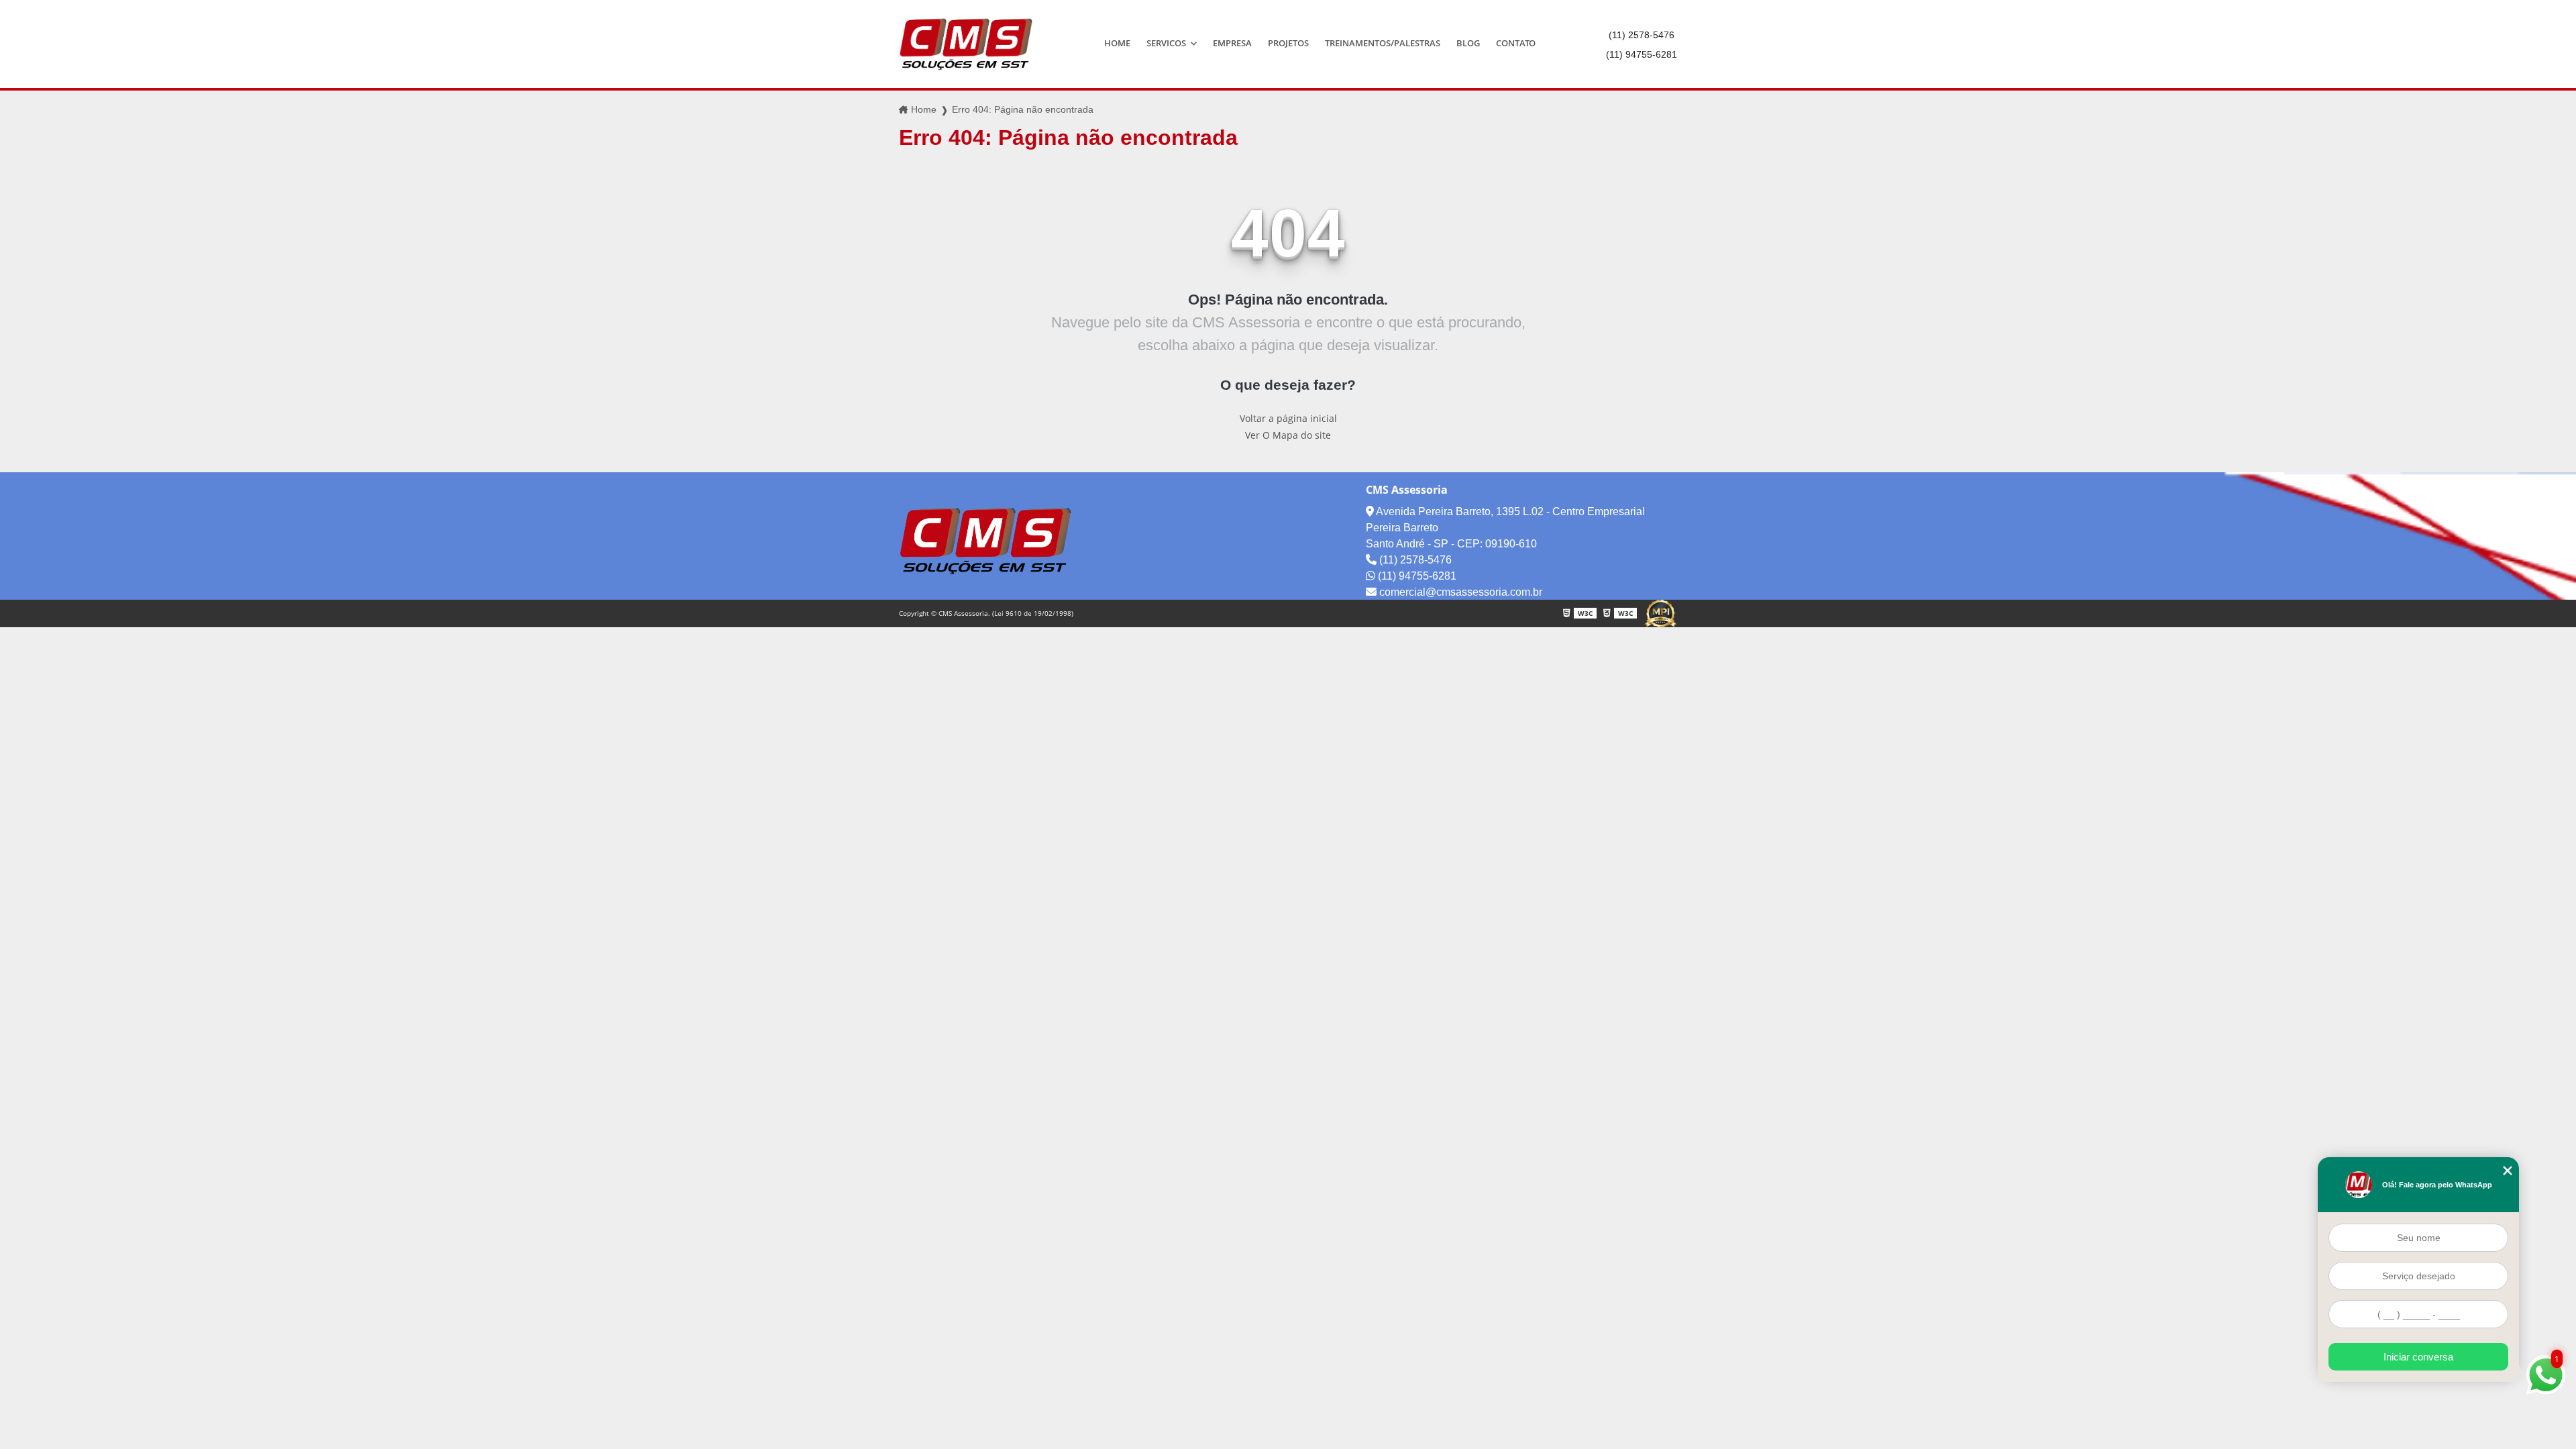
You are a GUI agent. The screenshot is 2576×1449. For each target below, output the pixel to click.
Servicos (1167, 43)
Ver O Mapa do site (1288, 435)
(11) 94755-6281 (1642, 54)
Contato (1516, 43)
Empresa (1232, 43)
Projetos (1288, 43)
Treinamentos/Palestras (1383, 43)
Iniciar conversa (2418, 1357)
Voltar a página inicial (1288, 418)
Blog (1468, 43)
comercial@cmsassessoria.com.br (1459, 592)
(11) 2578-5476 (1642, 35)
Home (1117, 43)
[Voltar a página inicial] (966, 44)
